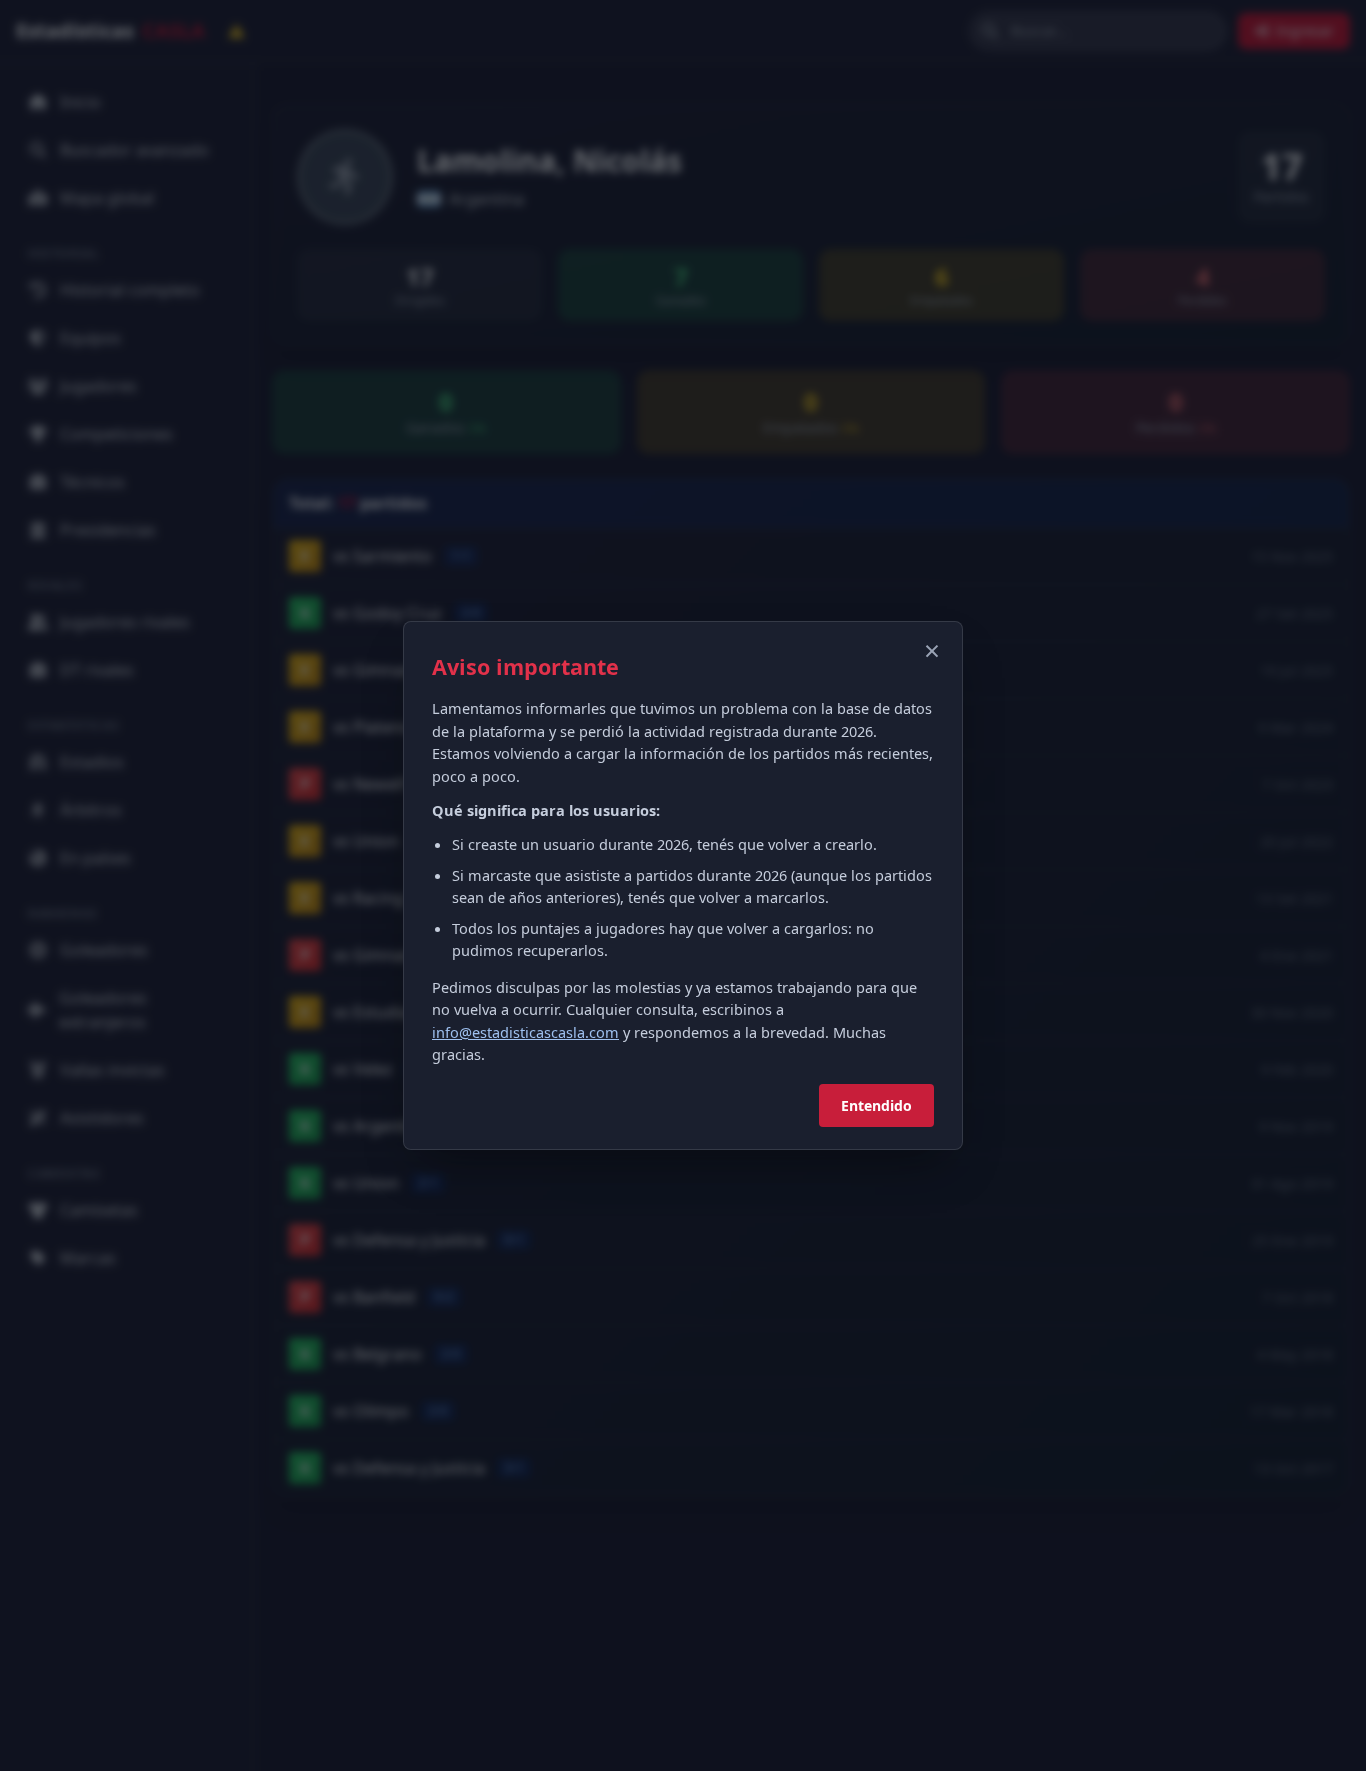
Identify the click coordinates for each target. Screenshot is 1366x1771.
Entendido (876, 1105)
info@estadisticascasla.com (525, 1032)
